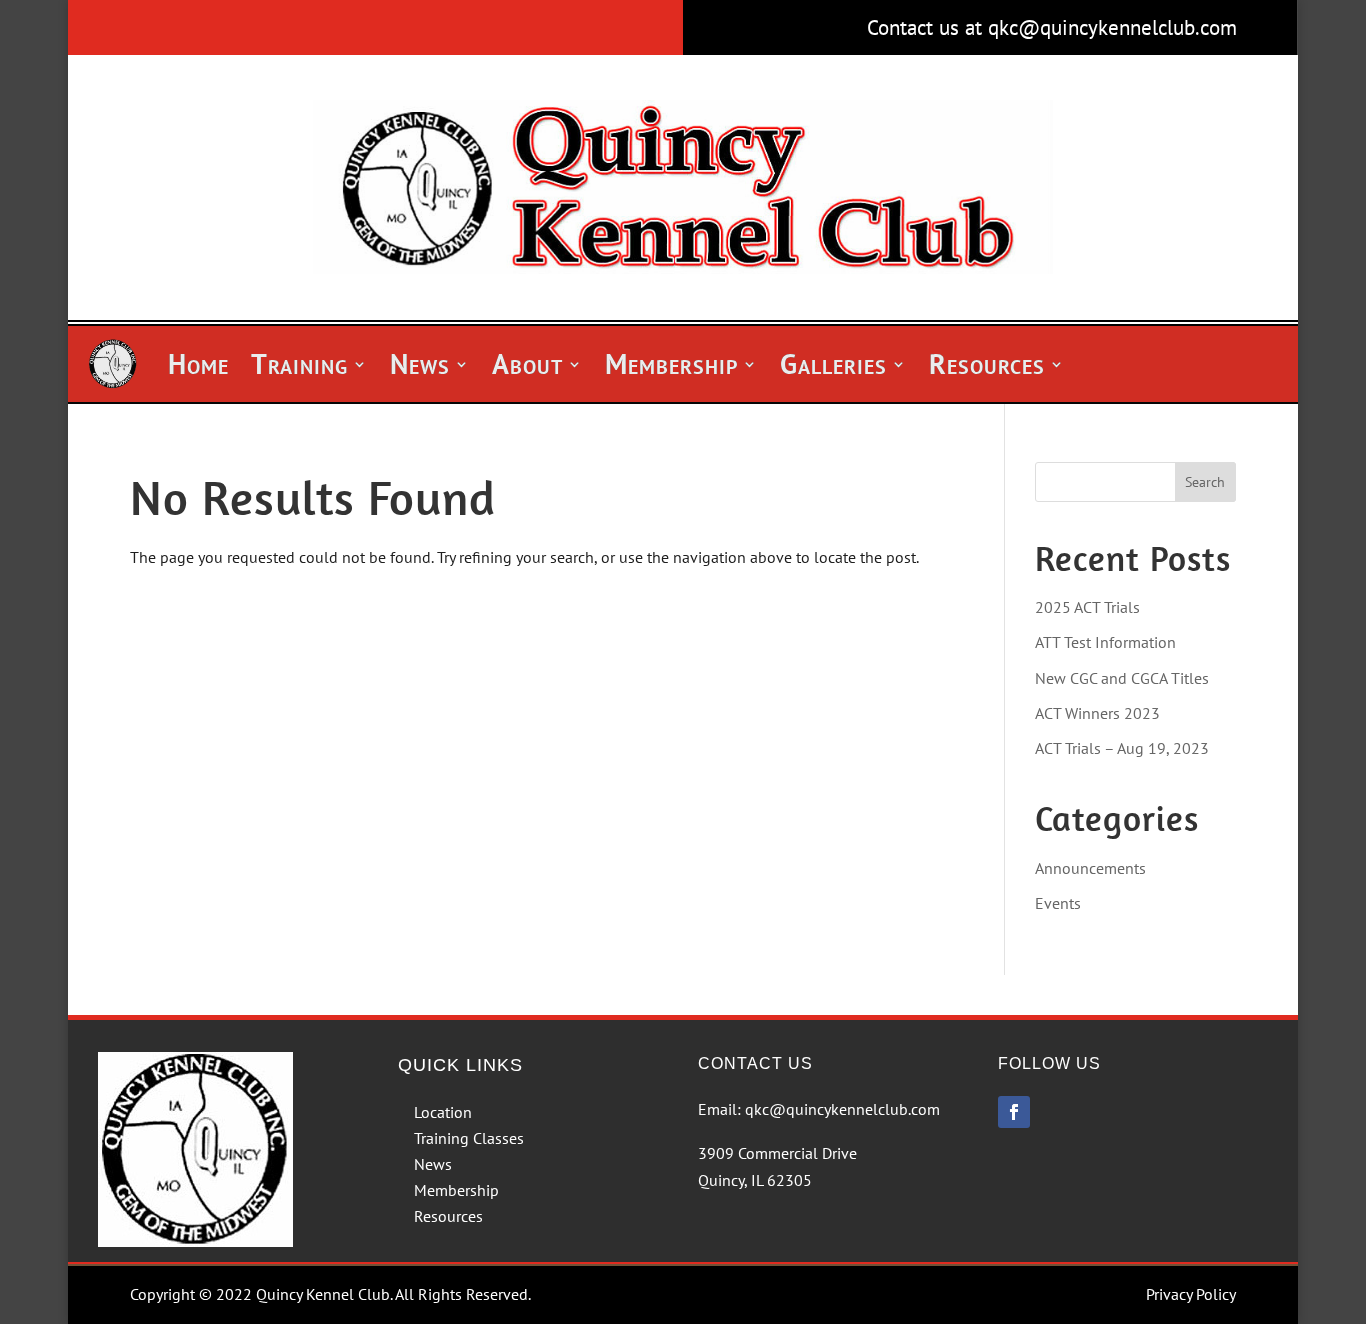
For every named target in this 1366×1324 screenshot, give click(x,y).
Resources (987, 363)
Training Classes (469, 1138)
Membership (671, 363)
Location (443, 1112)
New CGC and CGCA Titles (1122, 678)
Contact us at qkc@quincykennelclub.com (1052, 27)
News (420, 363)
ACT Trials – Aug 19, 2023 (1122, 748)
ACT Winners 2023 (1097, 713)
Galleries (833, 363)
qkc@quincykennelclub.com (842, 1109)
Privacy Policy (1191, 1294)
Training (299, 363)
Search (1205, 482)
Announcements (1090, 868)
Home (198, 363)
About (527, 363)
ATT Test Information (1105, 642)
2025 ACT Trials (1087, 607)
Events (1058, 903)
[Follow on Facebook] (1014, 1112)
